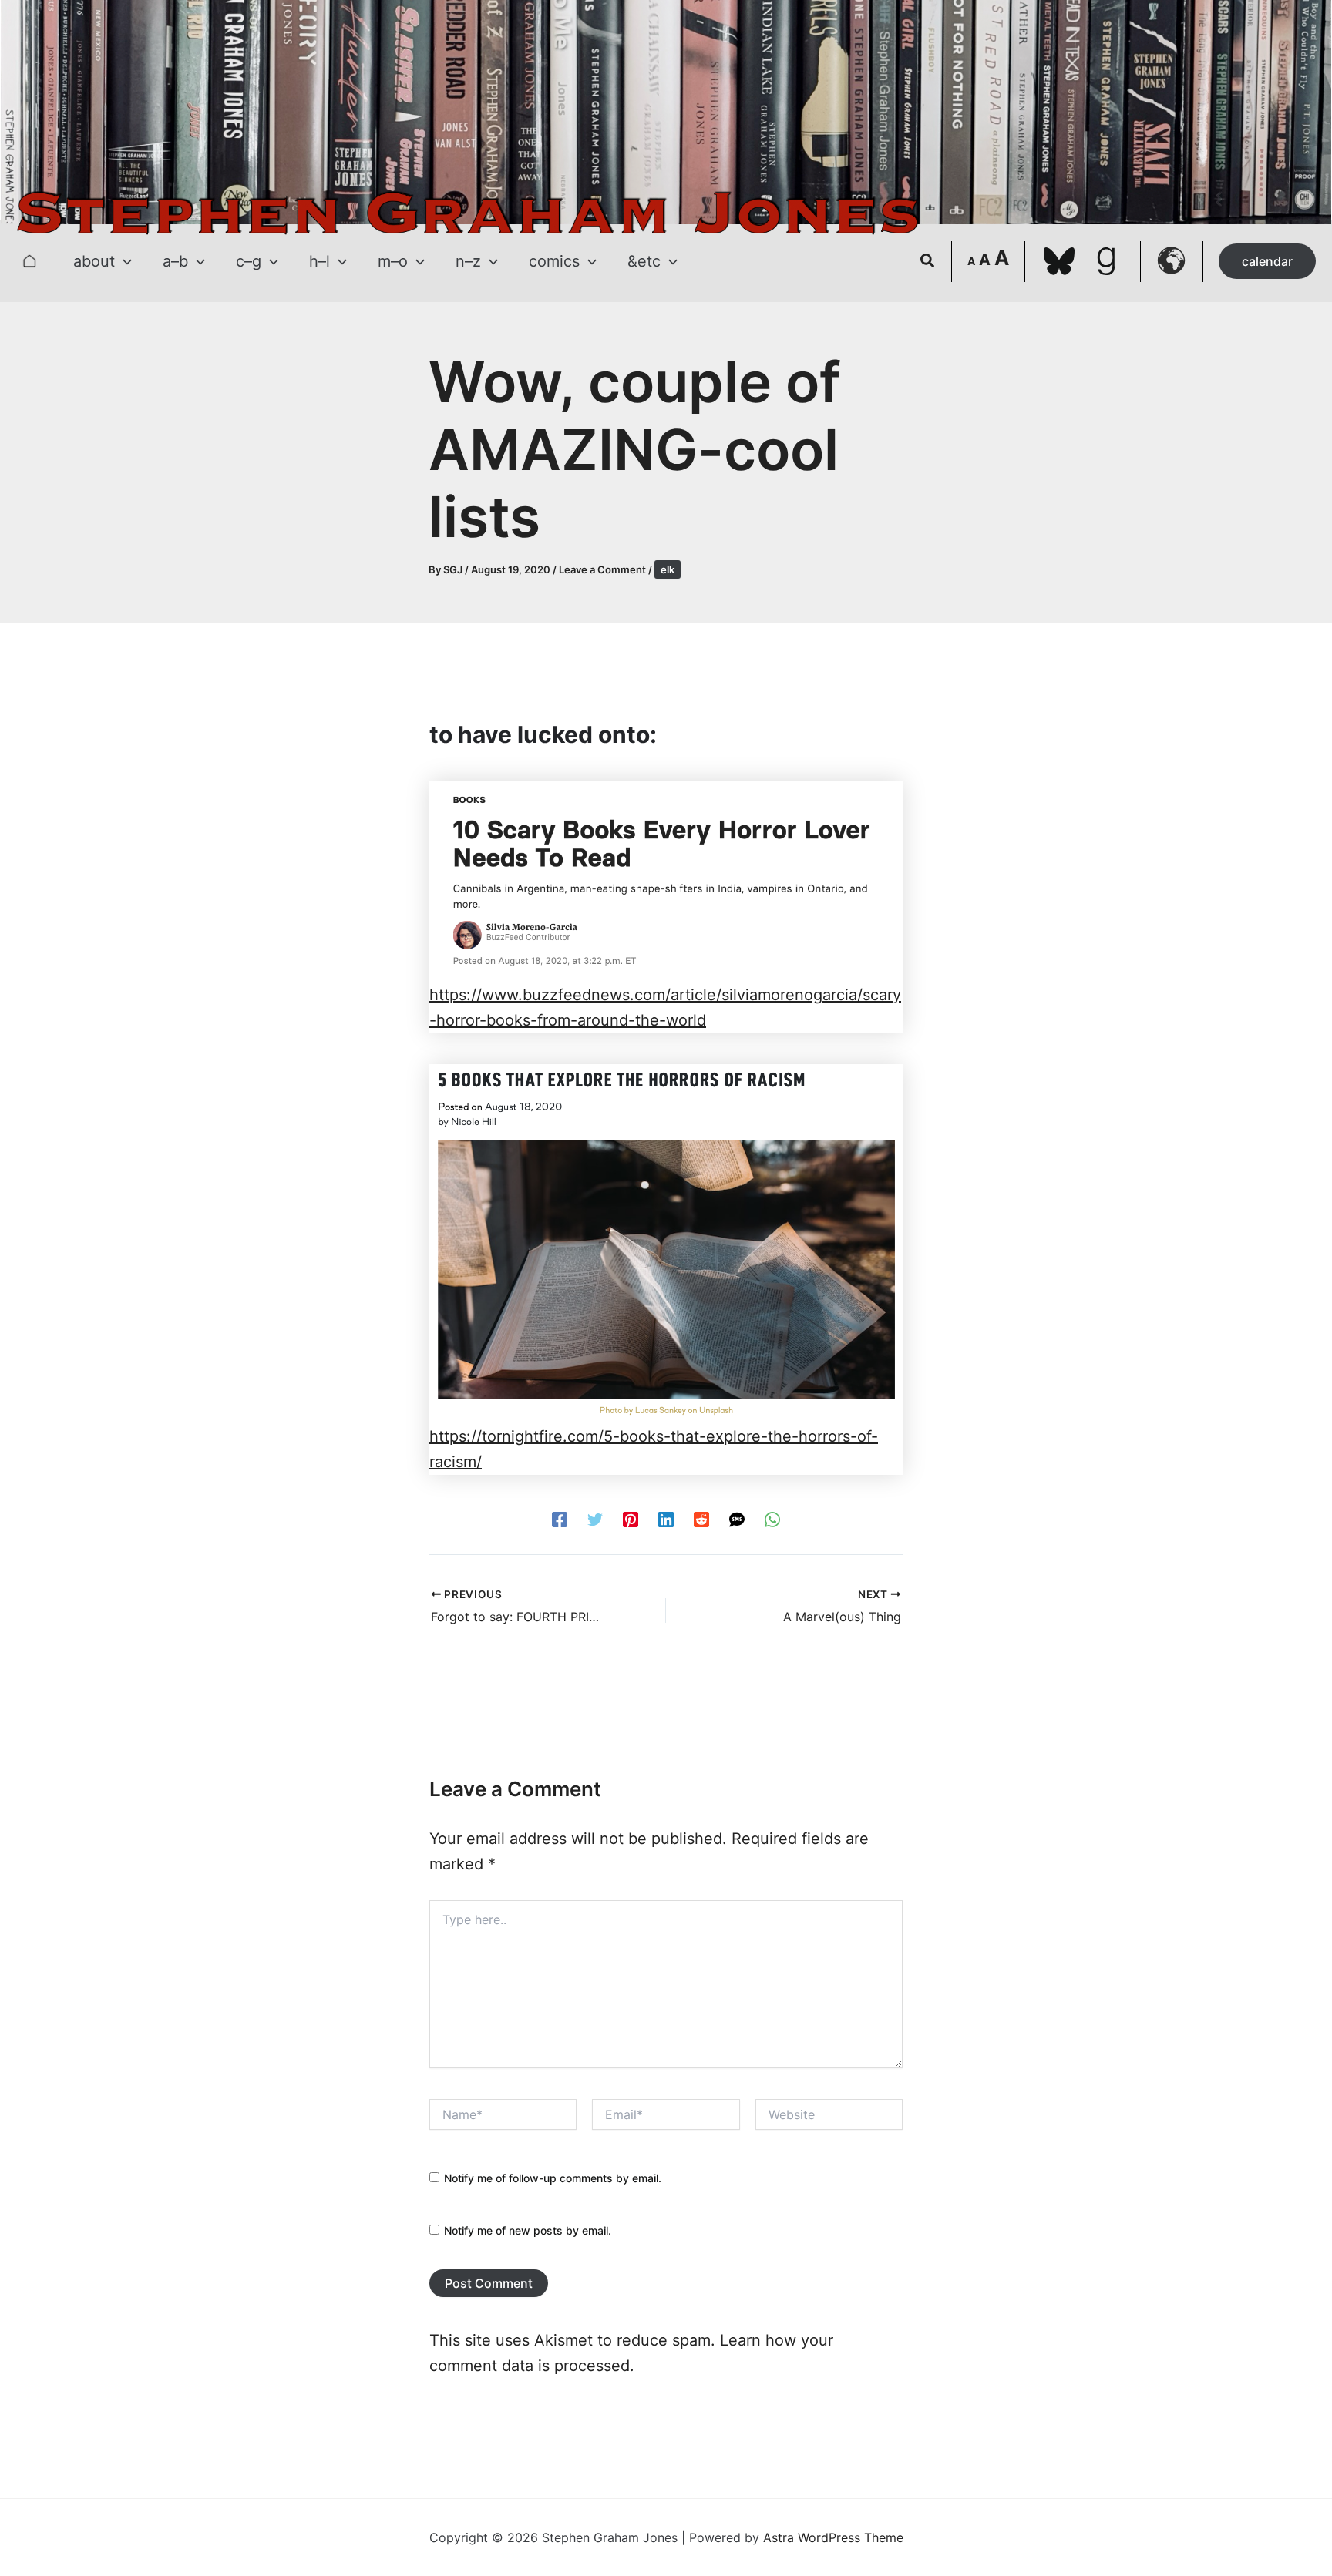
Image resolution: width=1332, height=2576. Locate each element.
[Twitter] (595, 1518)
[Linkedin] (666, 1518)
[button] (123, 261)
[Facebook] (560, 1518)
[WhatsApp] (772, 1518)
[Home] (29, 261)
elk (668, 569)
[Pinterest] (631, 1518)
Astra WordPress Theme (833, 2537)
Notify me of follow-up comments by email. (553, 2178)
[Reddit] (701, 1518)
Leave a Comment (602, 569)
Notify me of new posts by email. (528, 2230)
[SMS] (737, 1518)
